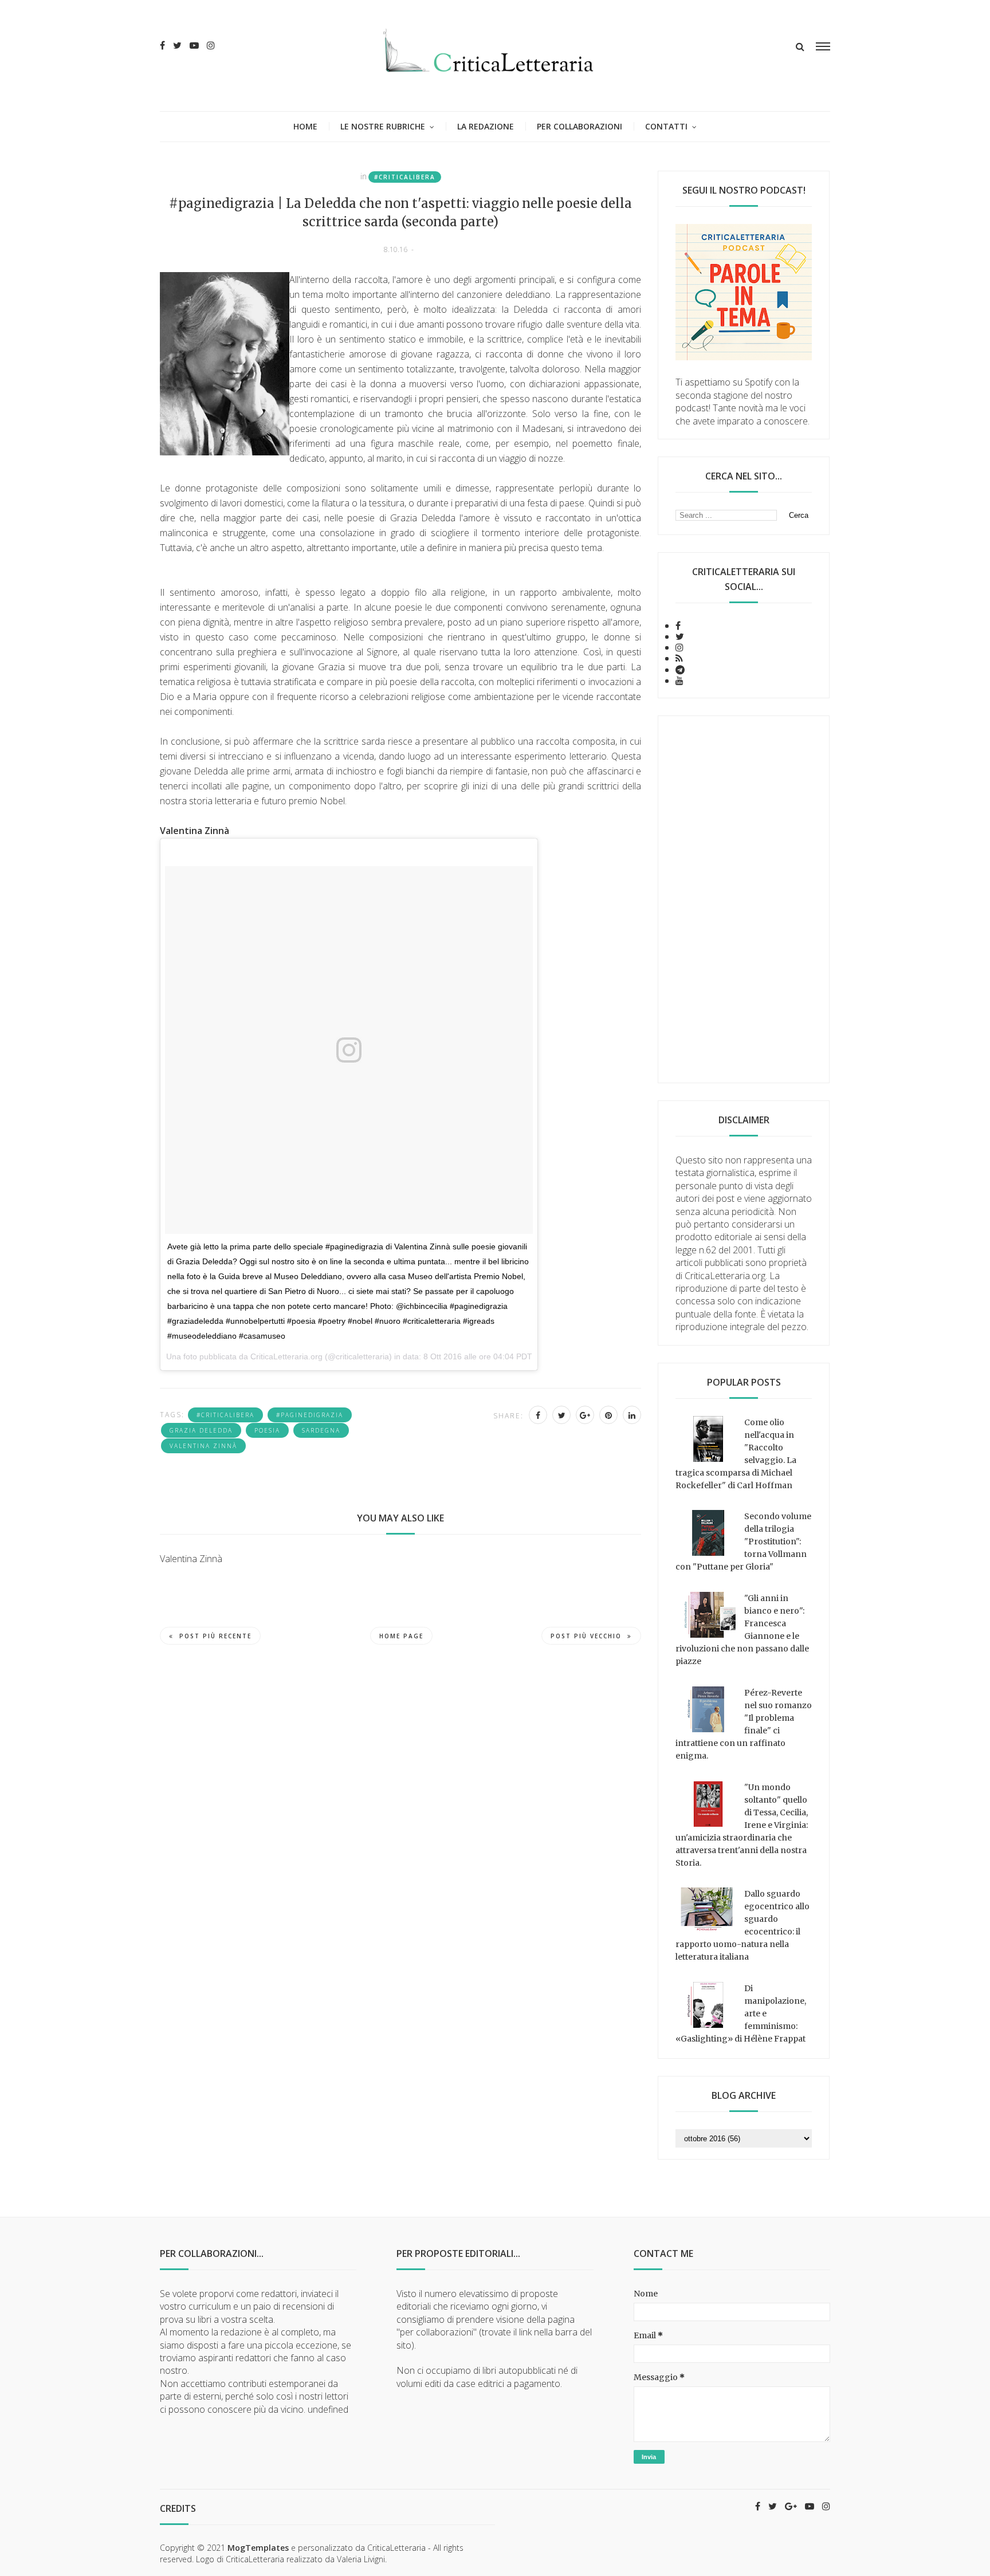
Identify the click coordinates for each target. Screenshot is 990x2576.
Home (305, 126)
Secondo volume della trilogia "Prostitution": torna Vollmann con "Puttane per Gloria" (743, 1541)
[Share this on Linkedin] (632, 1415)
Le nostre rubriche (383, 126)
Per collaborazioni (580, 126)
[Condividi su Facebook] (538, 1415)
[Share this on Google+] (585, 1415)
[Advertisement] (744, 899)
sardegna (321, 1430)
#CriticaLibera (405, 177)
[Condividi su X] (561, 1415)
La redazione (486, 126)
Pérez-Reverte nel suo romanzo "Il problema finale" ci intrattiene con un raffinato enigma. (744, 1724)
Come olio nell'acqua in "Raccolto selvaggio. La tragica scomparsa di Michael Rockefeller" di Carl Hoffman (736, 1454)
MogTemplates (258, 2548)
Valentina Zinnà (203, 1446)
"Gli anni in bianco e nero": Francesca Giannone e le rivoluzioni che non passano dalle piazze (742, 1630)
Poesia (267, 1430)
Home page (401, 1636)
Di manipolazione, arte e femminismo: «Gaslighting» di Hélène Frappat (741, 2013)
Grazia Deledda (201, 1430)
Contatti (666, 126)
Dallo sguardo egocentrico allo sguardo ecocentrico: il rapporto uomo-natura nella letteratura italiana (742, 1925)
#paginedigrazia (310, 1415)
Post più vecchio (586, 1636)
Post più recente (215, 1636)
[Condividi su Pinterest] (608, 1415)
